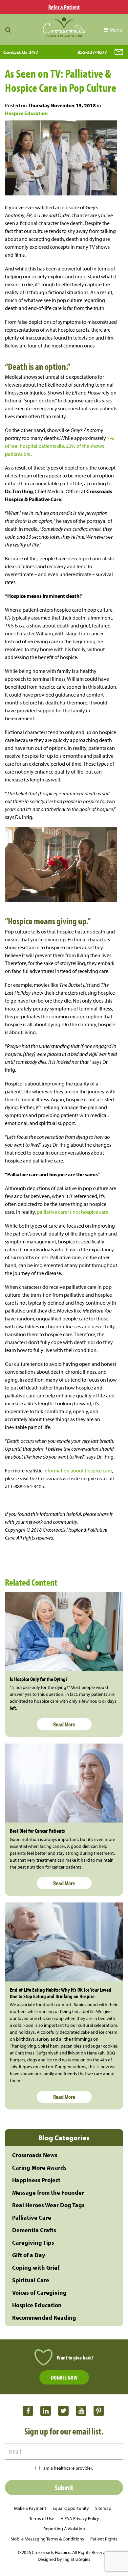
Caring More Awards (39, 2168)
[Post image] (64, 1631)
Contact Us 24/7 (21, 52)
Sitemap (103, 2508)
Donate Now (64, 2377)
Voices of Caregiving (39, 2293)
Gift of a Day (29, 2255)
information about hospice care (77, 1470)
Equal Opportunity (71, 2508)
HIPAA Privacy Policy (80, 2518)
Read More (64, 1724)
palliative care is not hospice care (73, 1212)
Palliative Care (32, 2218)
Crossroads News (35, 2155)
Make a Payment (30, 2508)
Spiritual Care (31, 2280)
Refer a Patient (64, 7)
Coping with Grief (36, 2268)
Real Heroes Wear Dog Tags (48, 2205)
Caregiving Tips (33, 2243)
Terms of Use (42, 2518)
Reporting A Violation (64, 2529)
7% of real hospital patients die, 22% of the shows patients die (59, 446)
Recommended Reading (44, 2318)
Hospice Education (26, 113)
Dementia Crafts (34, 2230)
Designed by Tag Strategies (64, 2559)
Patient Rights (104, 2539)
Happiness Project (36, 2180)
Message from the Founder (48, 2193)
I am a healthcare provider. (67, 2468)
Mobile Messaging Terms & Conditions (47, 2539)
